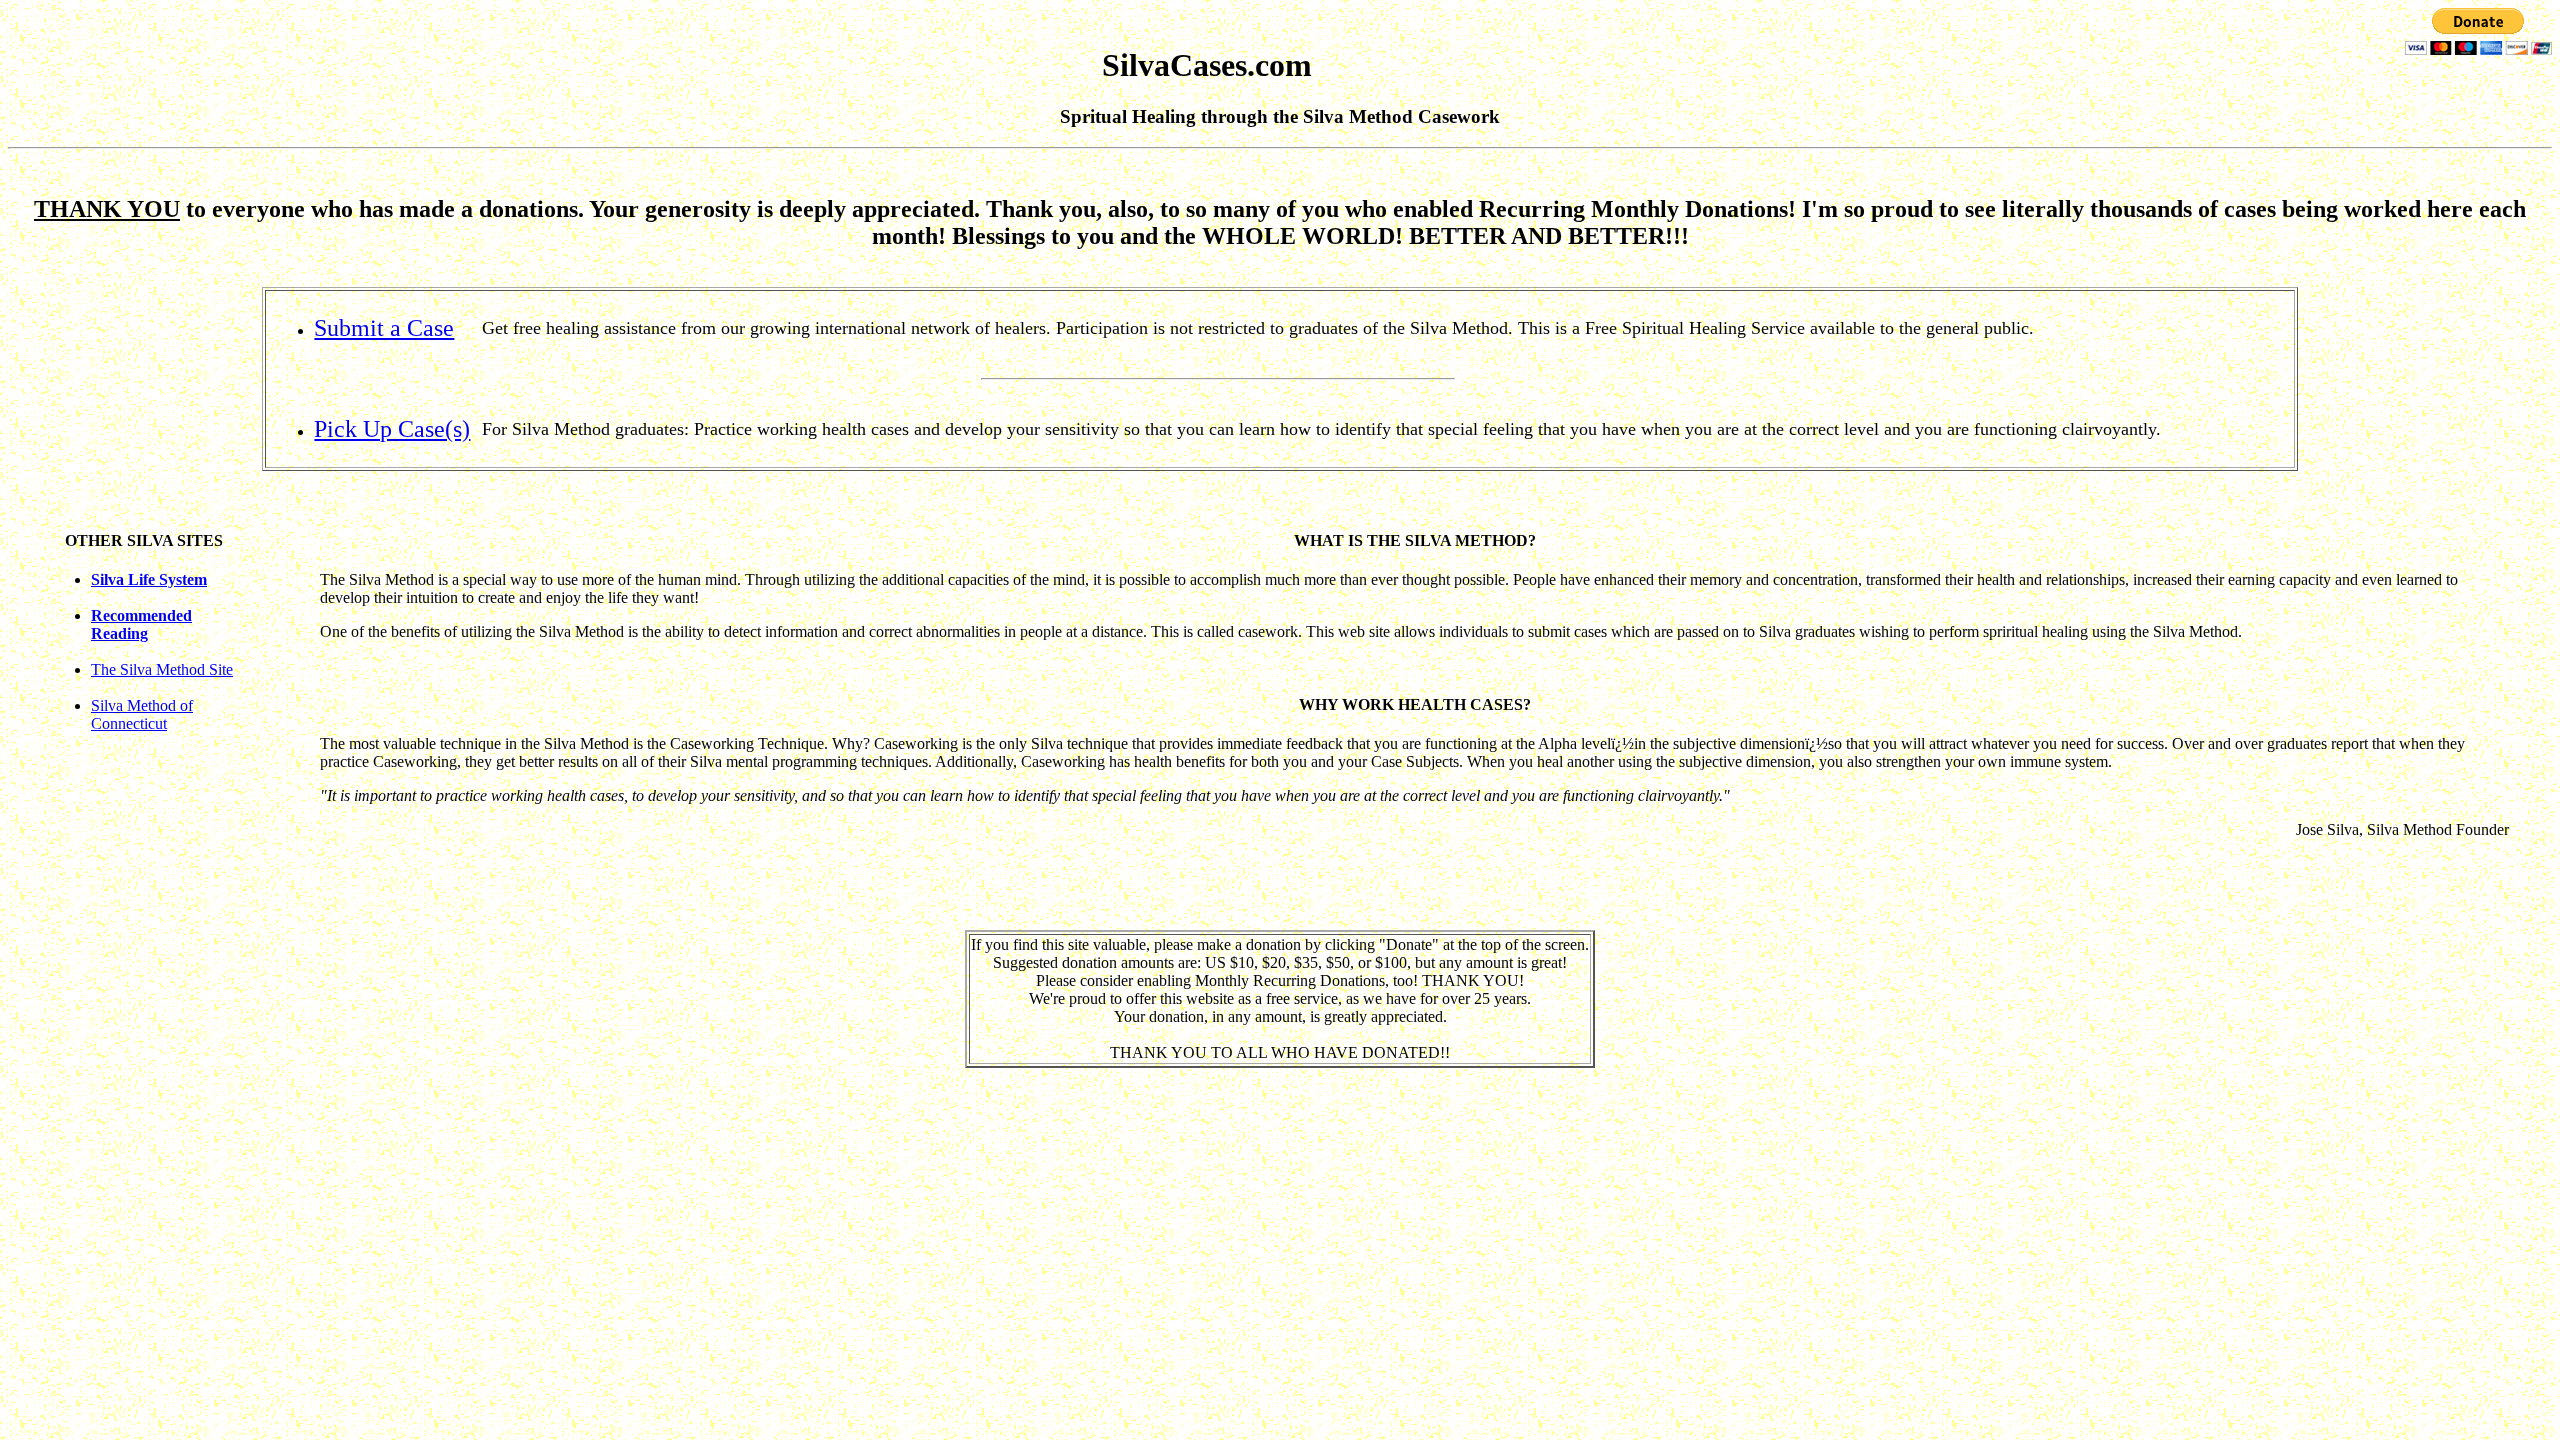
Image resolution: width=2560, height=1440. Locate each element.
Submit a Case (384, 328)
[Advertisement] (1280, 1221)
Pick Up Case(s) (392, 429)
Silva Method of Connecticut (142, 714)
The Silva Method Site (162, 669)
